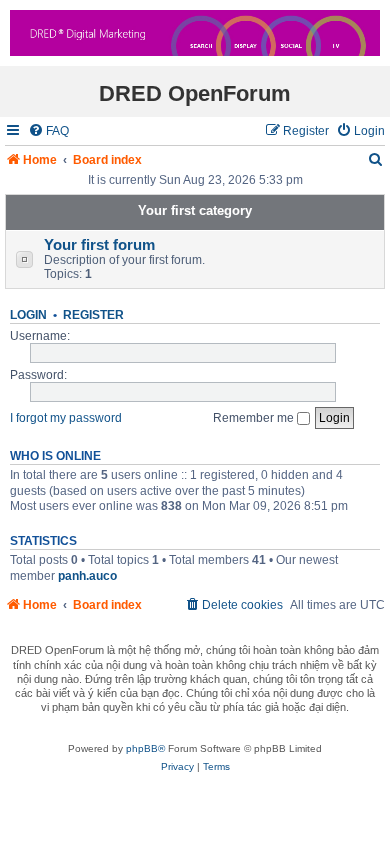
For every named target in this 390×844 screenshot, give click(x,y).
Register (93, 315)
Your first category (195, 210)
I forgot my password (66, 418)
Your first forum (99, 245)
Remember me (255, 418)
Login (28, 315)
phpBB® (145, 748)
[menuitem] (48, 131)
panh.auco (87, 576)
